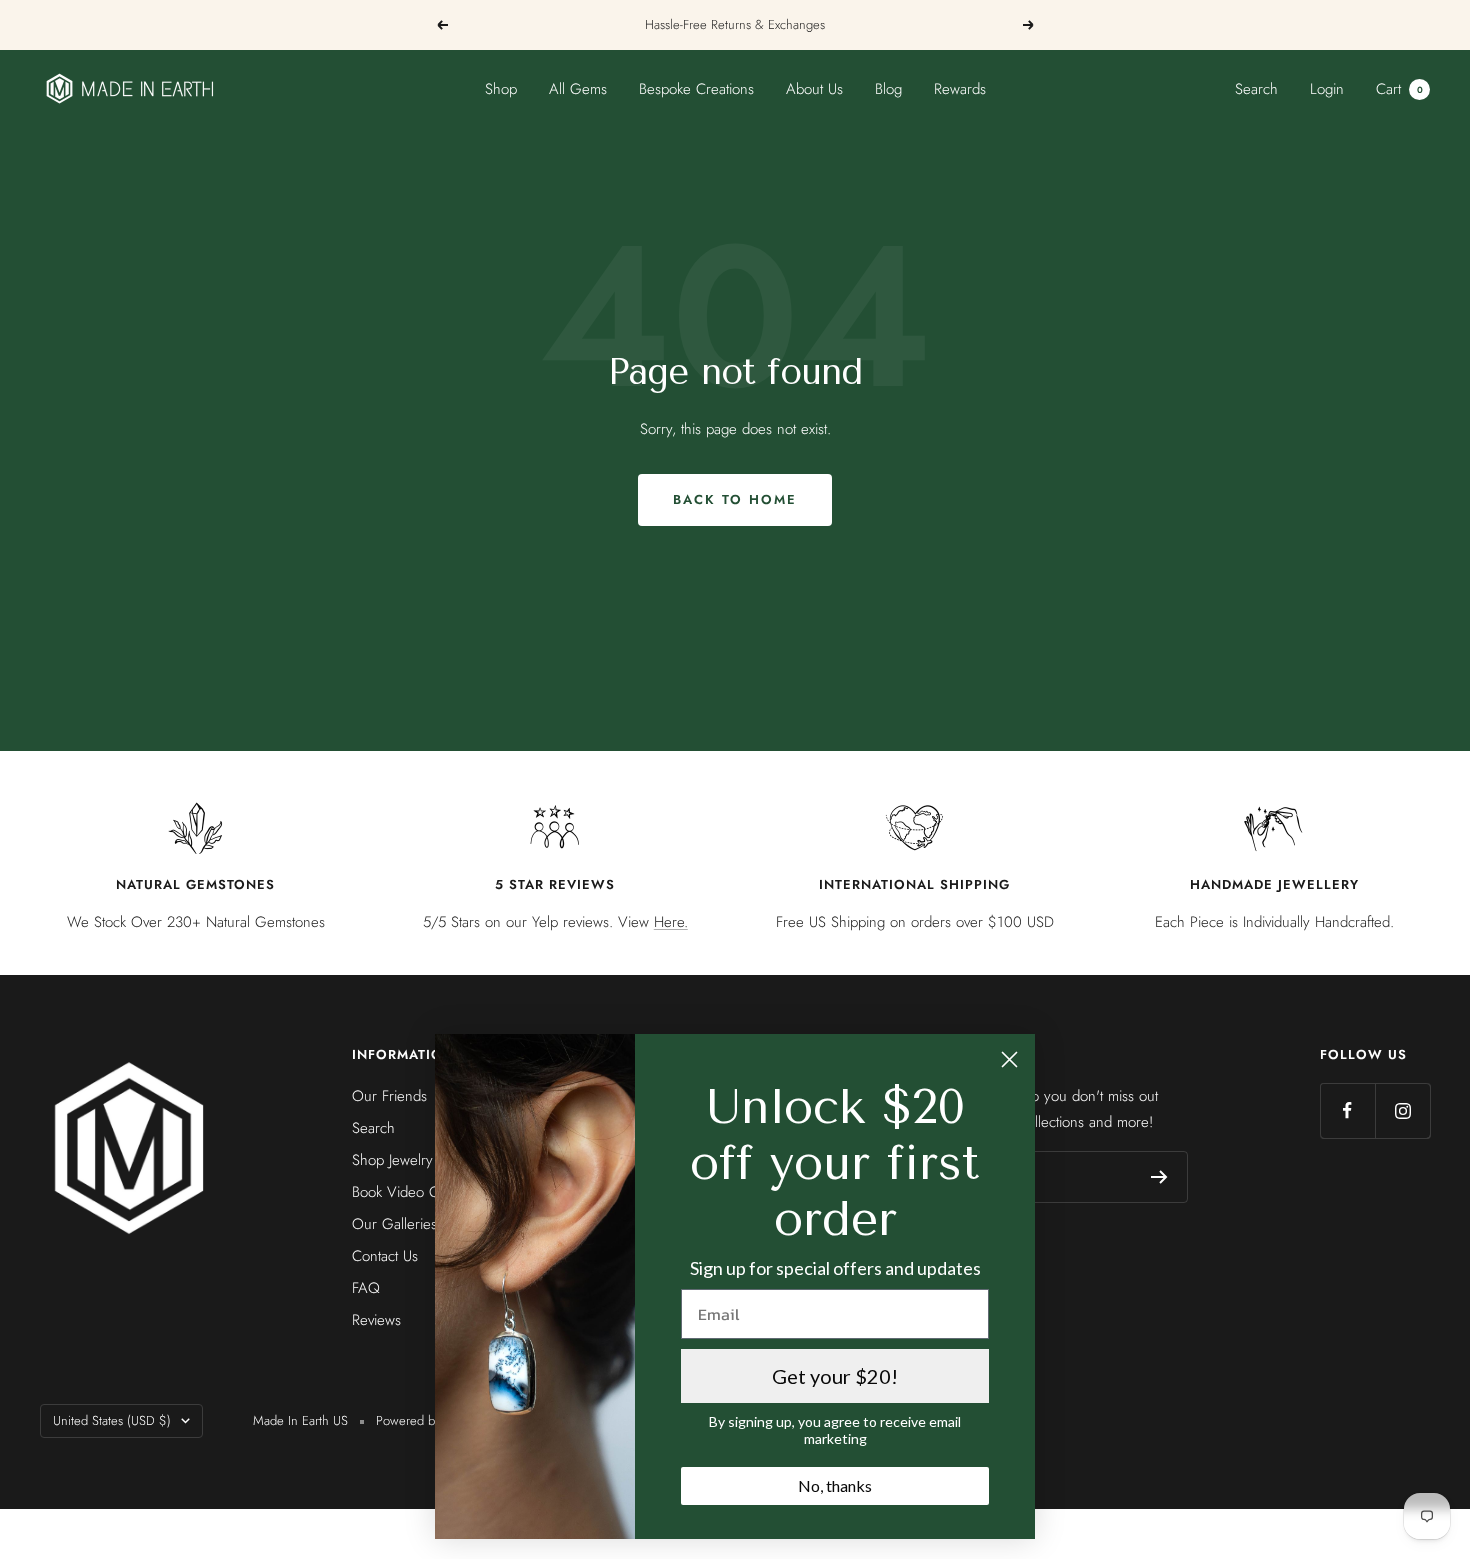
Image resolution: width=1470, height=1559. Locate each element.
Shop (501, 89)
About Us (814, 89)
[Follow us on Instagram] (1402, 1110)
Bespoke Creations (696, 89)
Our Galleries (394, 1224)
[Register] (1159, 1177)
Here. (671, 922)
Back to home (735, 499)
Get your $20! (835, 1376)
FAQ (366, 1288)
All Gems (578, 89)
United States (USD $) (112, 1420)
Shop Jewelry (392, 1160)
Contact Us (385, 1256)
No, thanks (835, 1485)
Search (1256, 89)
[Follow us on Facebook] (1347, 1110)
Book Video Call (402, 1192)
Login (1327, 89)
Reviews (376, 1320)
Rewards (960, 89)
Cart (1399, 89)
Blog (888, 89)
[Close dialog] (1009, 1059)
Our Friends (389, 1096)
